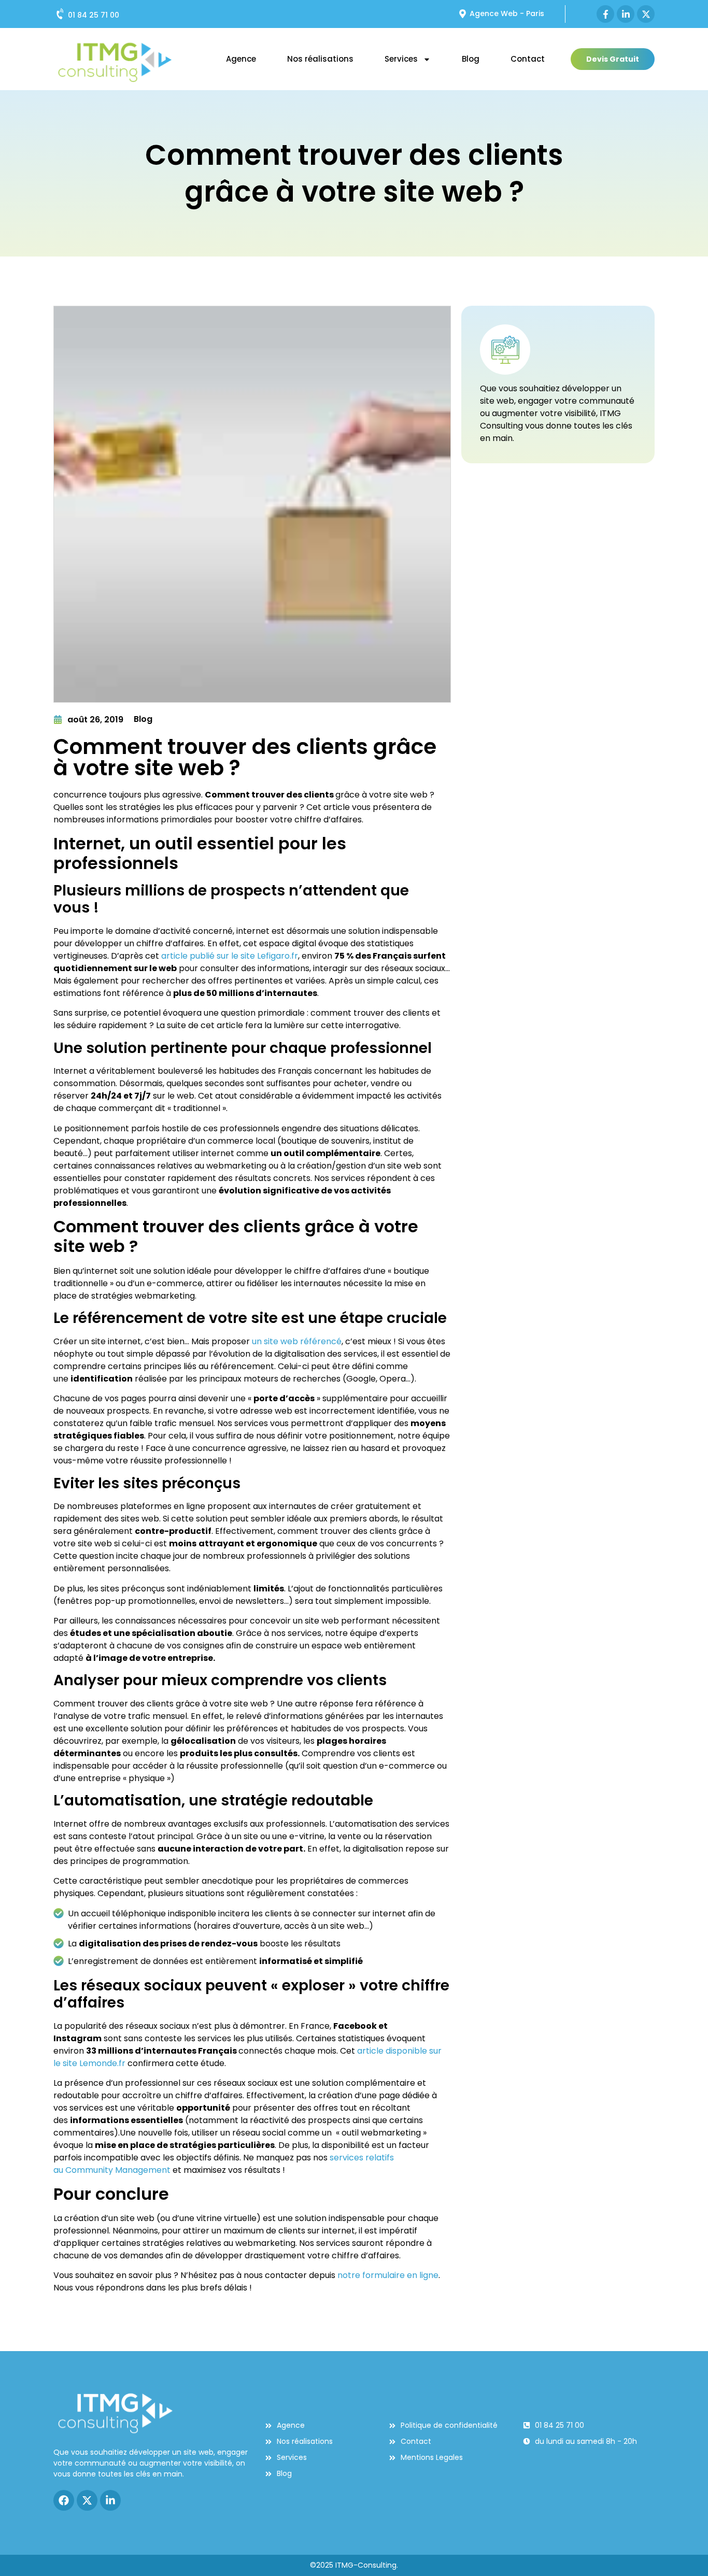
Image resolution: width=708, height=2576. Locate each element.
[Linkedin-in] (626, 14)
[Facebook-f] (605, 14)
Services (401, 59)
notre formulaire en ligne (388, 2275)
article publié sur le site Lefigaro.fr (230, 956)
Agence (241, 59)
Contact (528, 59)
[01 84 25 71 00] (61, 14)
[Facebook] (64, 2500)
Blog (471, 59)
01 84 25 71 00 (94, 15)
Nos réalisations (320, 59)
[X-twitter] (646, 14)
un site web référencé (297, 1341)
